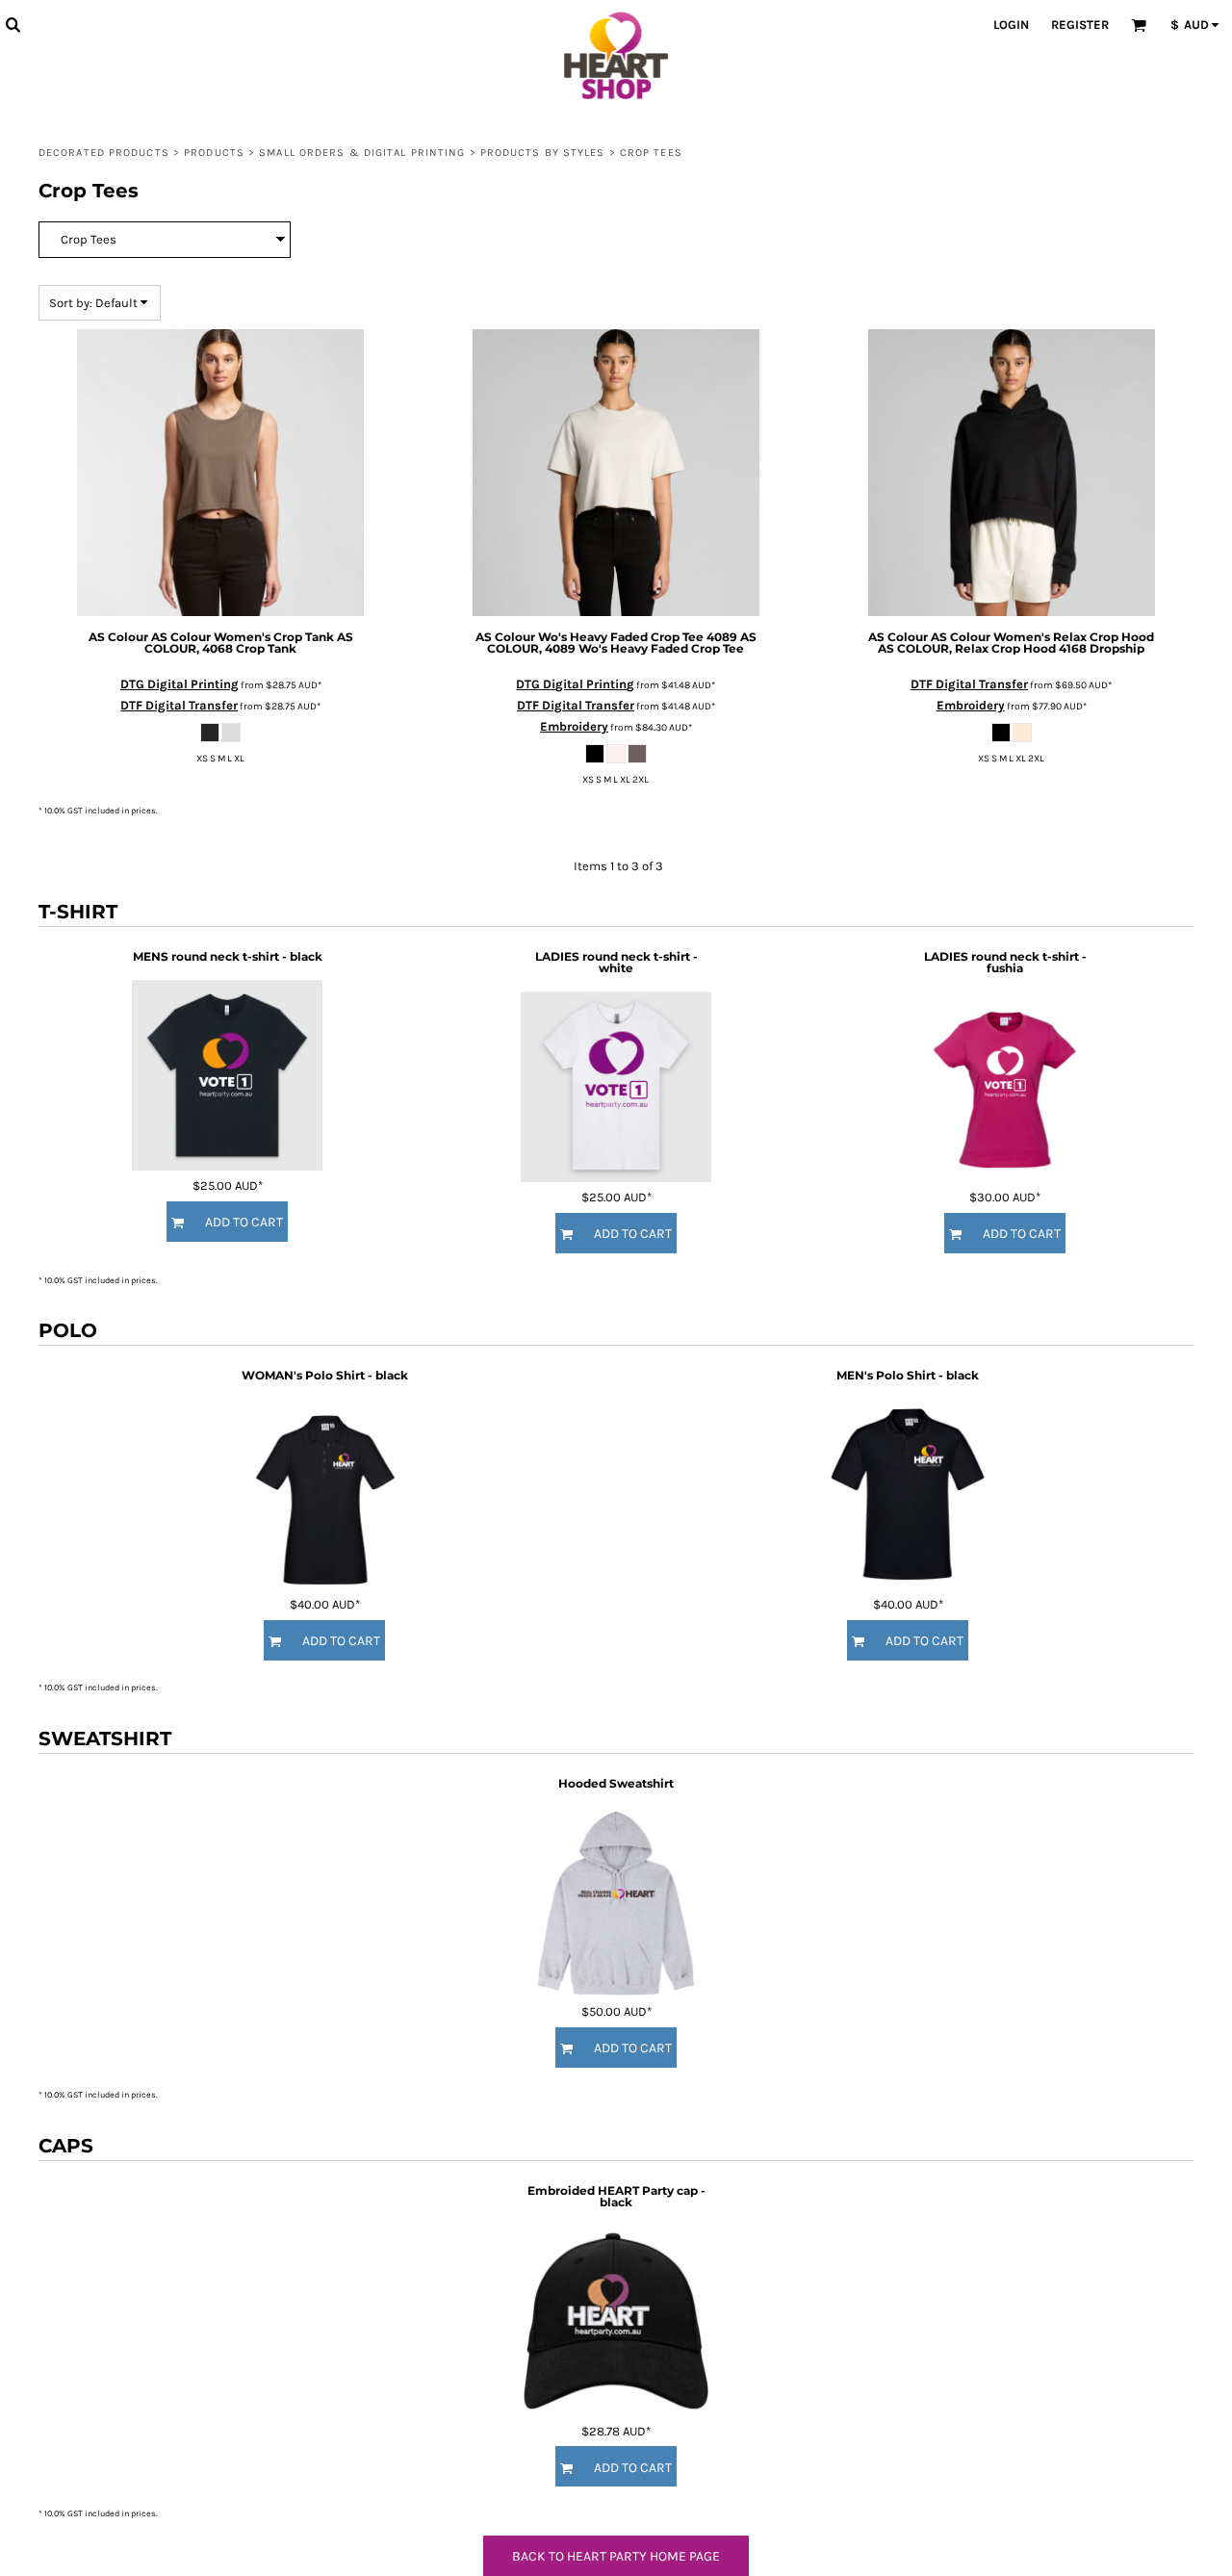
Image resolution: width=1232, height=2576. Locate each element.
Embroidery (574, 726)
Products (214, 153)
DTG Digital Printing (180, 684)
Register (1080, 25)
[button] (13, 24)
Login (1011, 25)
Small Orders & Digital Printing (362, 153)
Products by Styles (543, 153)
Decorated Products (104, 153)
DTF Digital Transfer (179, 705)
